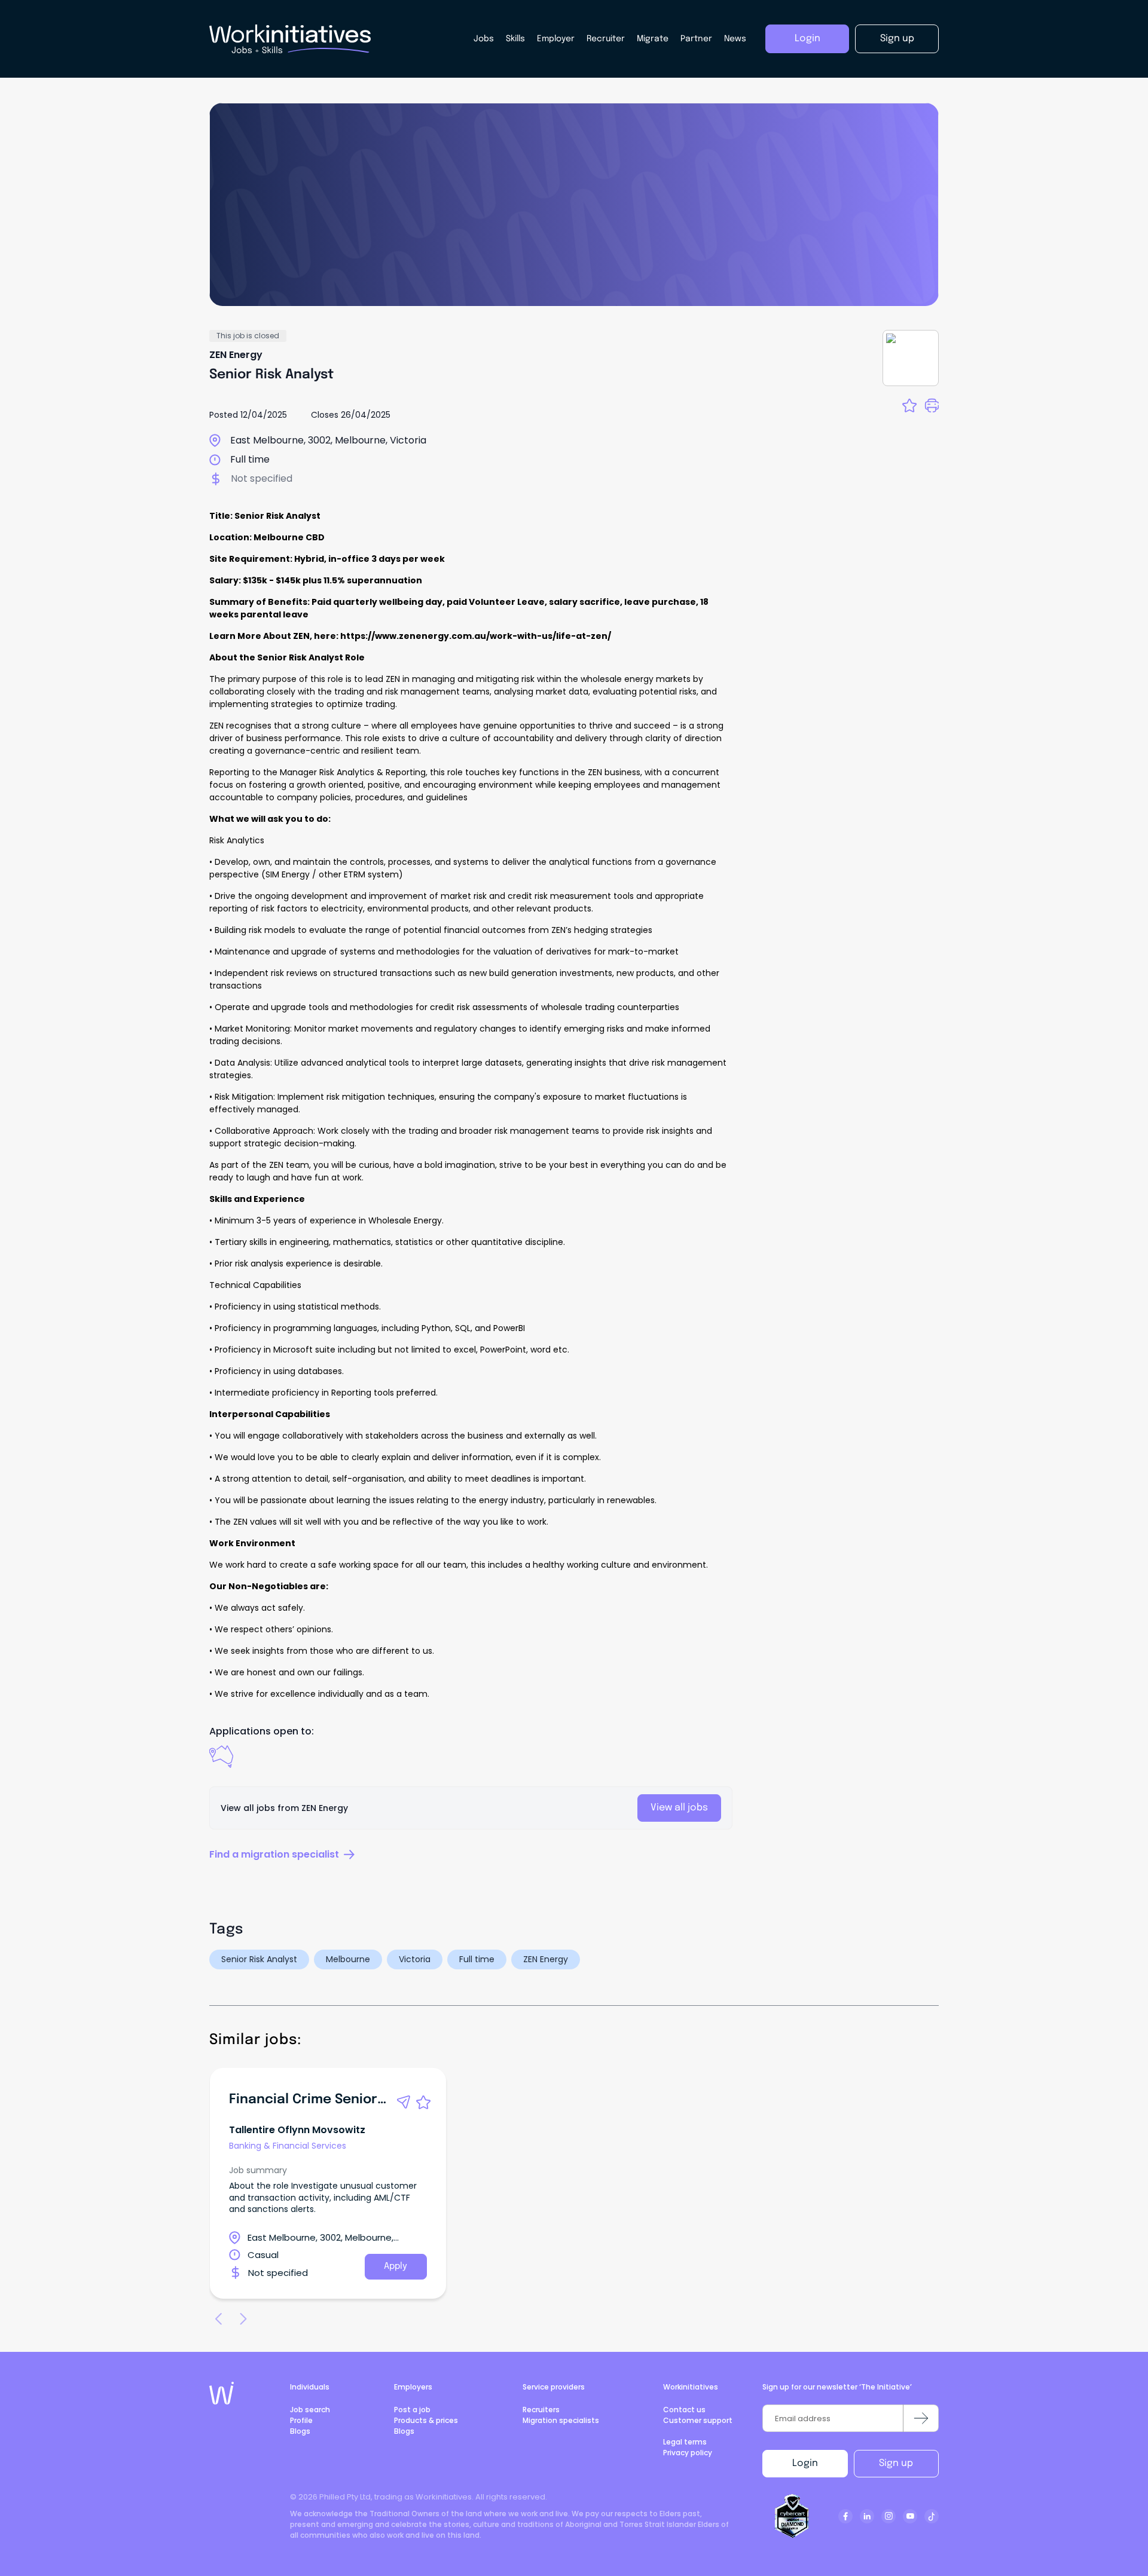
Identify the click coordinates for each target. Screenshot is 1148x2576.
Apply (396, 2266)
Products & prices (426, 2420)
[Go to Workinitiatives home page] (222, 2393)
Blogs (300, 2431)
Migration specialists (561, 2420)
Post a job (412, 2410)
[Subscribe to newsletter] (921, 2418)
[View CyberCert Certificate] (792, 2516)
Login (805, 2463)
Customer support (698, 2420)
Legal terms (685, 2442)
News (735, 39)
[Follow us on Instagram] (889, 2516)
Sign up (896, 2463)
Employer (556, 39)
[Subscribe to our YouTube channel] (910, 2516)
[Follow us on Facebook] (845, 2516)
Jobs (484, 39)
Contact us (684, 2410)
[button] (404, 2102)
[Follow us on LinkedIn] (867, 2516)
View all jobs (679, 1808)
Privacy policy (688, 2453)
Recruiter (606, 39)
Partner (696, 39)
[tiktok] (932, 2516)
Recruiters (541, 2410)
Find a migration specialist (274, 1854)
